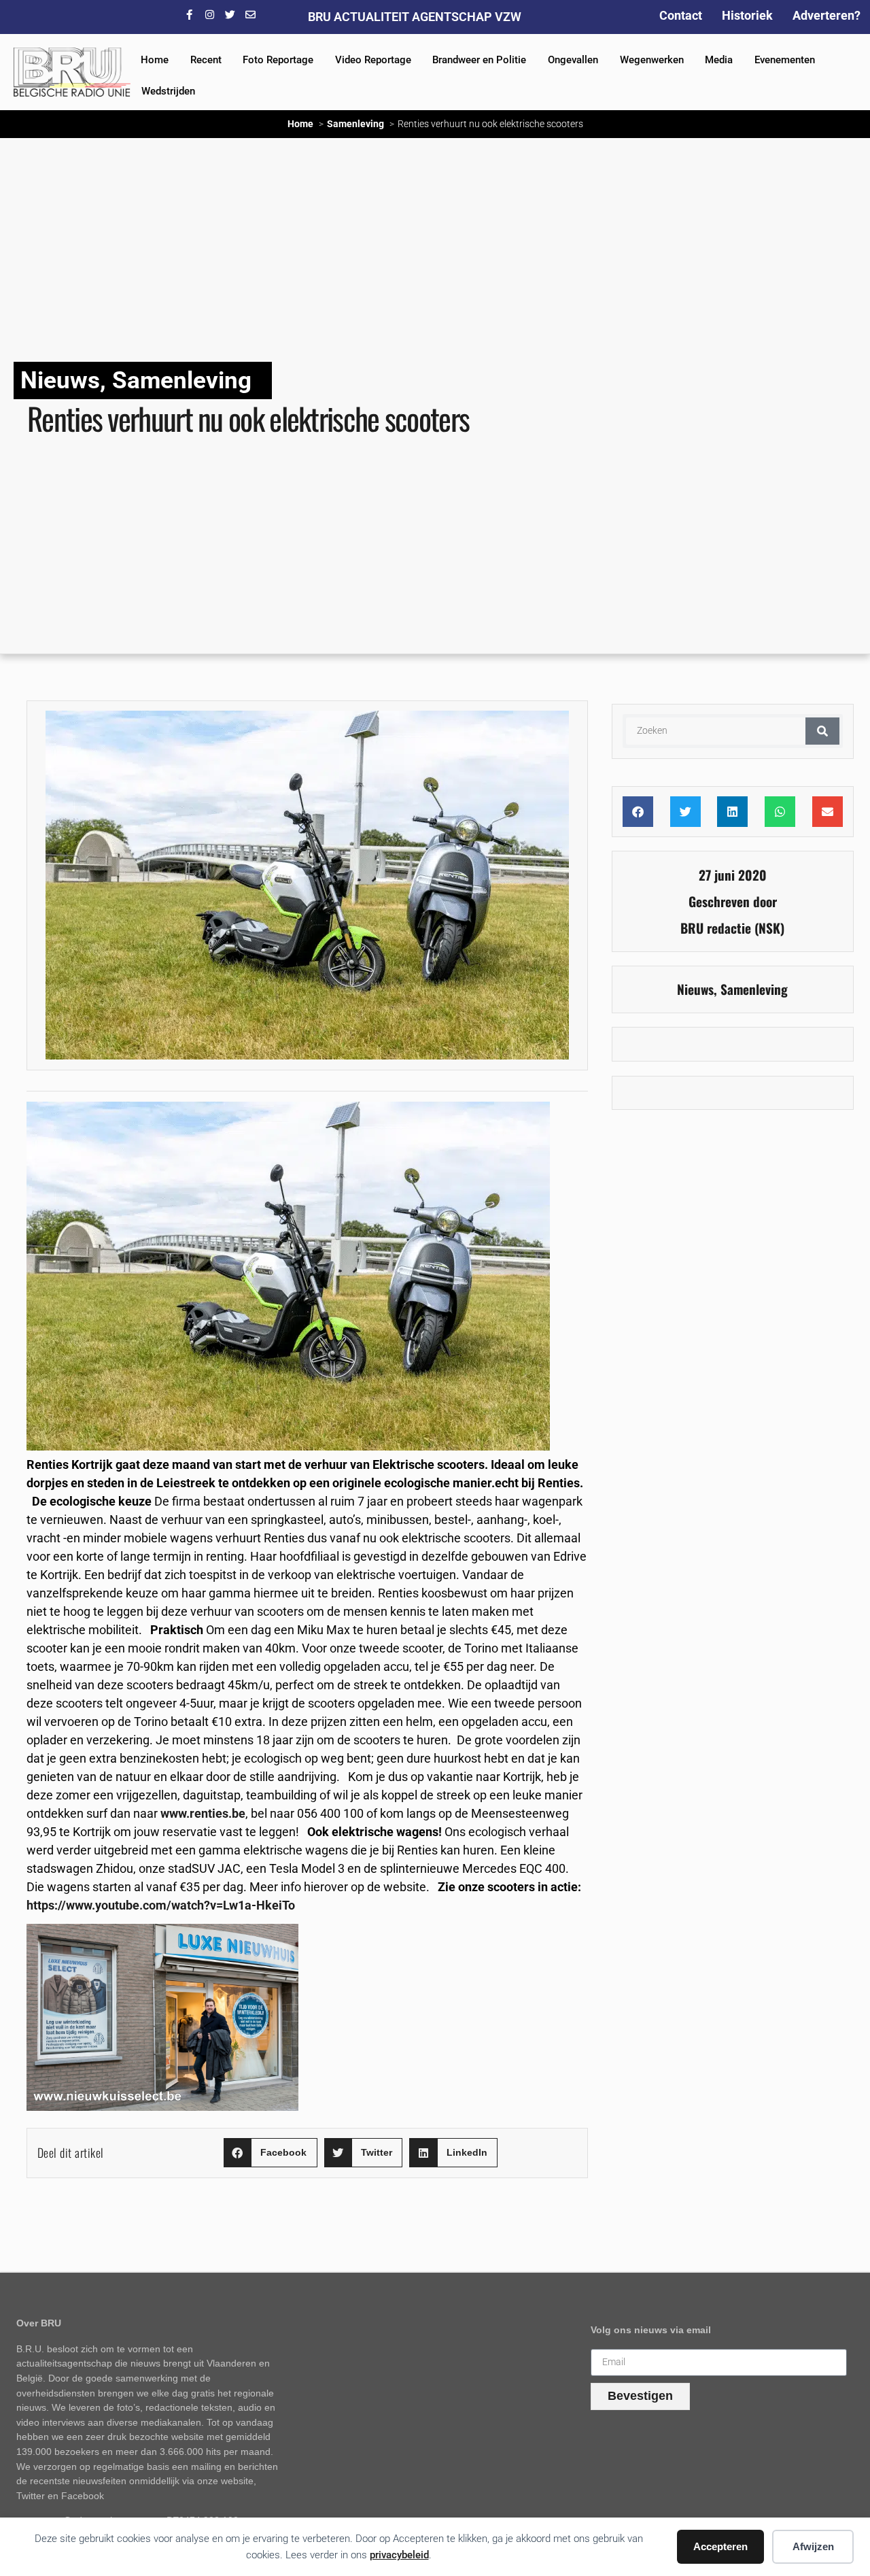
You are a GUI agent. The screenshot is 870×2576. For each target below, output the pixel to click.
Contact (681, 15)
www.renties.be (203, 1813)
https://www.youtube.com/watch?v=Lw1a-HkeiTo (161, 1905)
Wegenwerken (652, 60)
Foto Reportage (278, 60)
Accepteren (720, 2546)
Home (155, 60)
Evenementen (785, 60)
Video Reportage (373, 60)
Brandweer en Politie (479, 60)
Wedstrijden (168, 91)
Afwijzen (813, 2546)
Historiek (747, 15)
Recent (206, 60)
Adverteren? (826, 15)
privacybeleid (399, 2555)
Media (719, 60)
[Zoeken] (822, 731)
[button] (271, 2153)
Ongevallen (573, 60)
